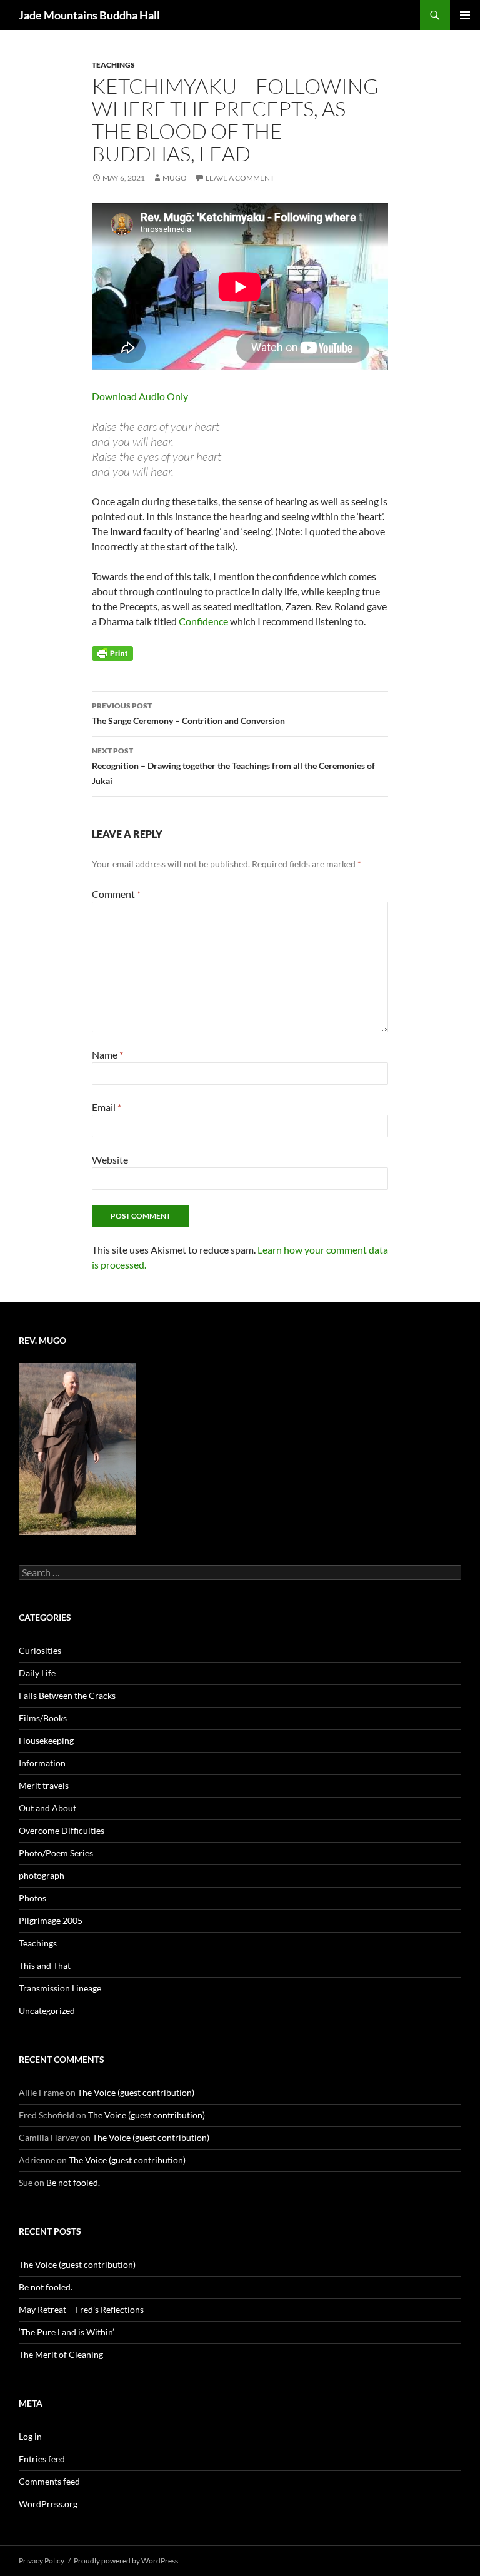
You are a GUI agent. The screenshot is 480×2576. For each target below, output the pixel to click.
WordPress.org (48, 2504)
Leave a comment (240, 178)
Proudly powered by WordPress (126, 2561)
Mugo (175, 178)
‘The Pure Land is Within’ (67, 2332)
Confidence (203, 621)
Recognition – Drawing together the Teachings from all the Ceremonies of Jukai (233, 766)
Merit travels (44, 1785)
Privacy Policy (42, 2561)
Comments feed (49, 2481)
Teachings (113, 65)
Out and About (47, 1808)
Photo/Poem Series (56, 1853)
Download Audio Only (140, 396)
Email (107, 1107)
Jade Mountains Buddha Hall (89, 15)
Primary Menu (465, 15)
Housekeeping (46, 1740)
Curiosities (40, 1650)
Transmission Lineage (60, 1988)
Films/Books (43, 1718)
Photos (32, 1898)
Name (107, 1054)
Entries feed (42, 2459)
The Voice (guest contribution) (136, 2092)
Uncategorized (47, 2010)
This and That (45, 1965)
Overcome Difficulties (62, 1830)
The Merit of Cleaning (61, 2354)
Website (110, 1160)
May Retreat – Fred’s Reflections (81, 2309)
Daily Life (37, 1673)
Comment (116, 894)
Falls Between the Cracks (67, 1695)
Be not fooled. (73, 2182)
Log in (30, 2436)
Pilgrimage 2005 (51, 1920)
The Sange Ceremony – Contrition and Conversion (188, 713)
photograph (42, 1875)
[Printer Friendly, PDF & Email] (112, 652)
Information (42, 1763)
